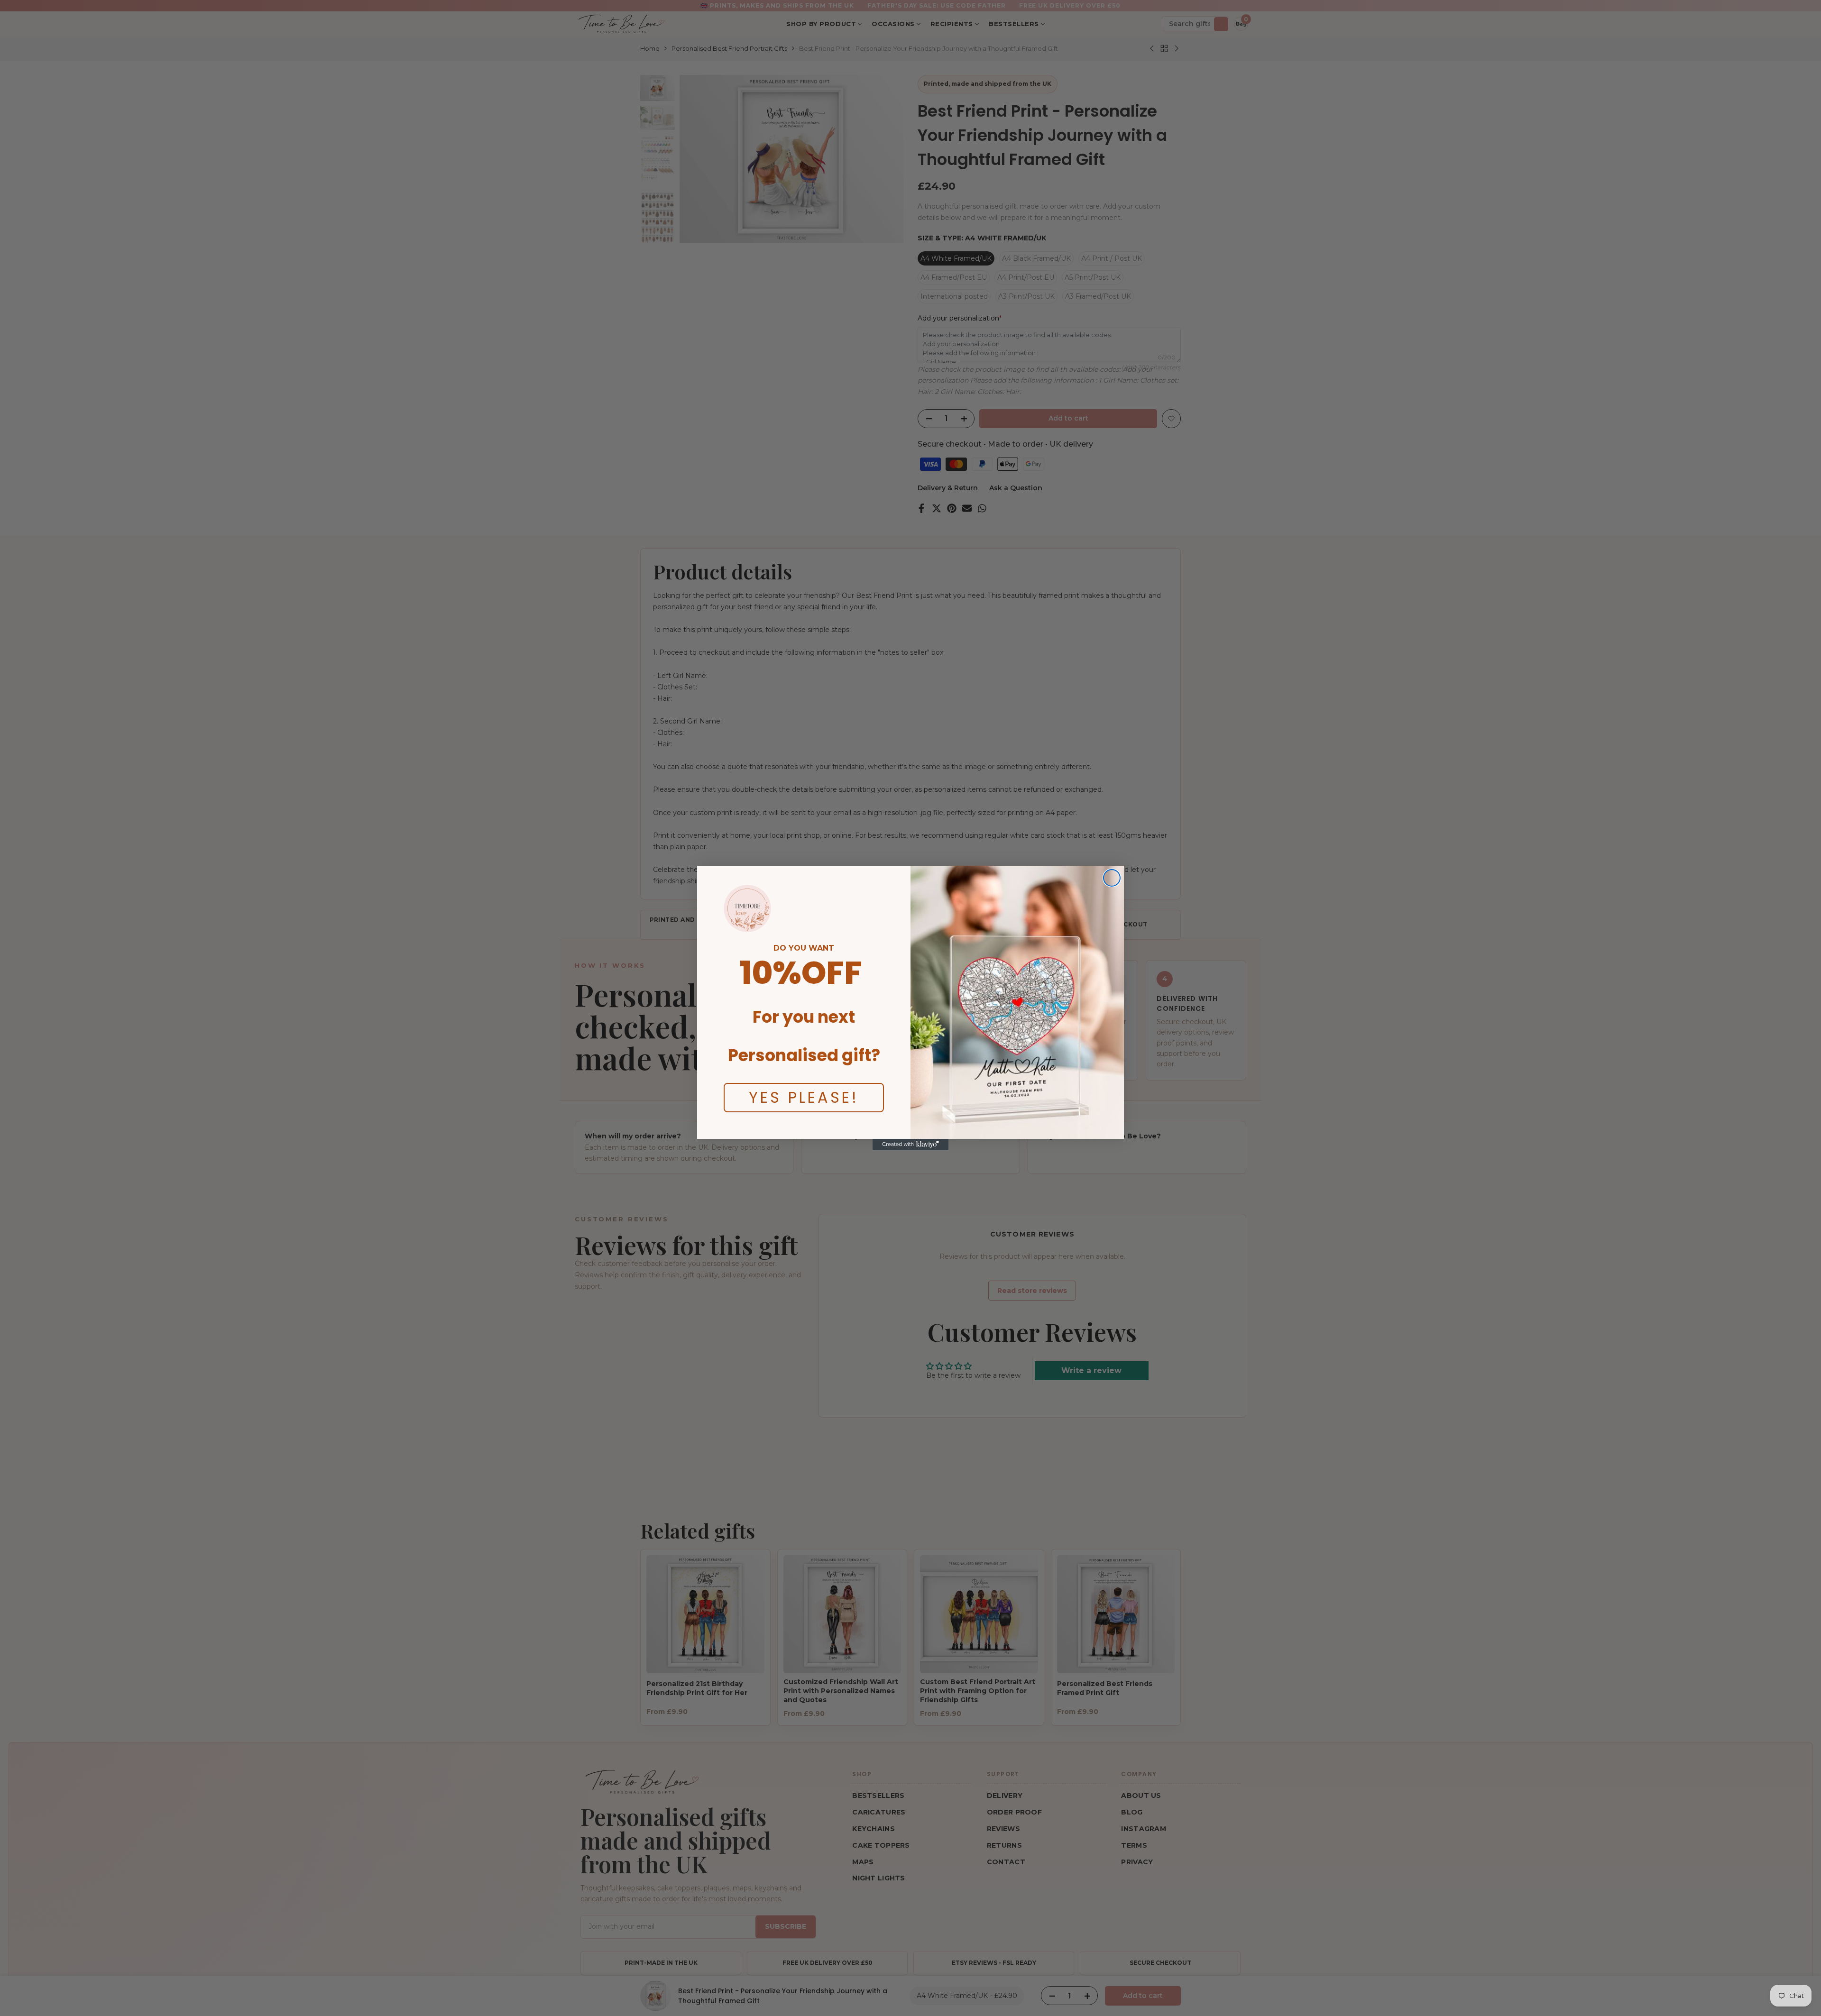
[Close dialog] (1112, 878)
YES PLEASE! (804, 1097)
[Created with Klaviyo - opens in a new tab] (910, 1145)
